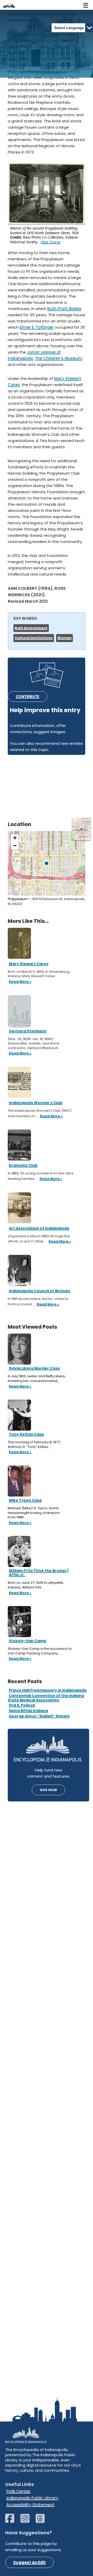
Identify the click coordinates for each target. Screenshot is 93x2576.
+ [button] (15, 838)
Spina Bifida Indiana (28, 1711)
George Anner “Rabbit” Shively (39, 1716)
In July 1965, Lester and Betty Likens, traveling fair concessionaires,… (37, 1378)
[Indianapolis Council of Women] (19, 1270)
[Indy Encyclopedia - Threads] (43, 2521)
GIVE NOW (48, 1790)
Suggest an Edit (29, 2562)
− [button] (15, 846)
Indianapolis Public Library (32, 2498)
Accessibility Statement (30, 2505)
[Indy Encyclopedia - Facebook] (12, 2521)
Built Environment (31, 628)
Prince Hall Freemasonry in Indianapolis (48, 1690)
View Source (51, 242)
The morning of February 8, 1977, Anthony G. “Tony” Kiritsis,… (34, 1444)
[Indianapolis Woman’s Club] (19, 1082)
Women (64, 638)
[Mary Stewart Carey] (19, 943)
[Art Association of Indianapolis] (19, 1207)
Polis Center (18, 2491)
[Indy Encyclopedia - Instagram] (28, 2521)
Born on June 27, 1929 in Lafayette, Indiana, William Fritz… (36, 1585)
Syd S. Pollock (22, 1705)
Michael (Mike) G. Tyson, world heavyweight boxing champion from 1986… (34, 1513)
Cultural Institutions (34, 638)
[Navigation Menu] (86, 5)
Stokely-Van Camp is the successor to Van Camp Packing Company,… (40, 1651)
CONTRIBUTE (28, 697)
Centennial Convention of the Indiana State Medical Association (46, 1698)
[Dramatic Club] (19, 1145)
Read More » (20, 1387)
